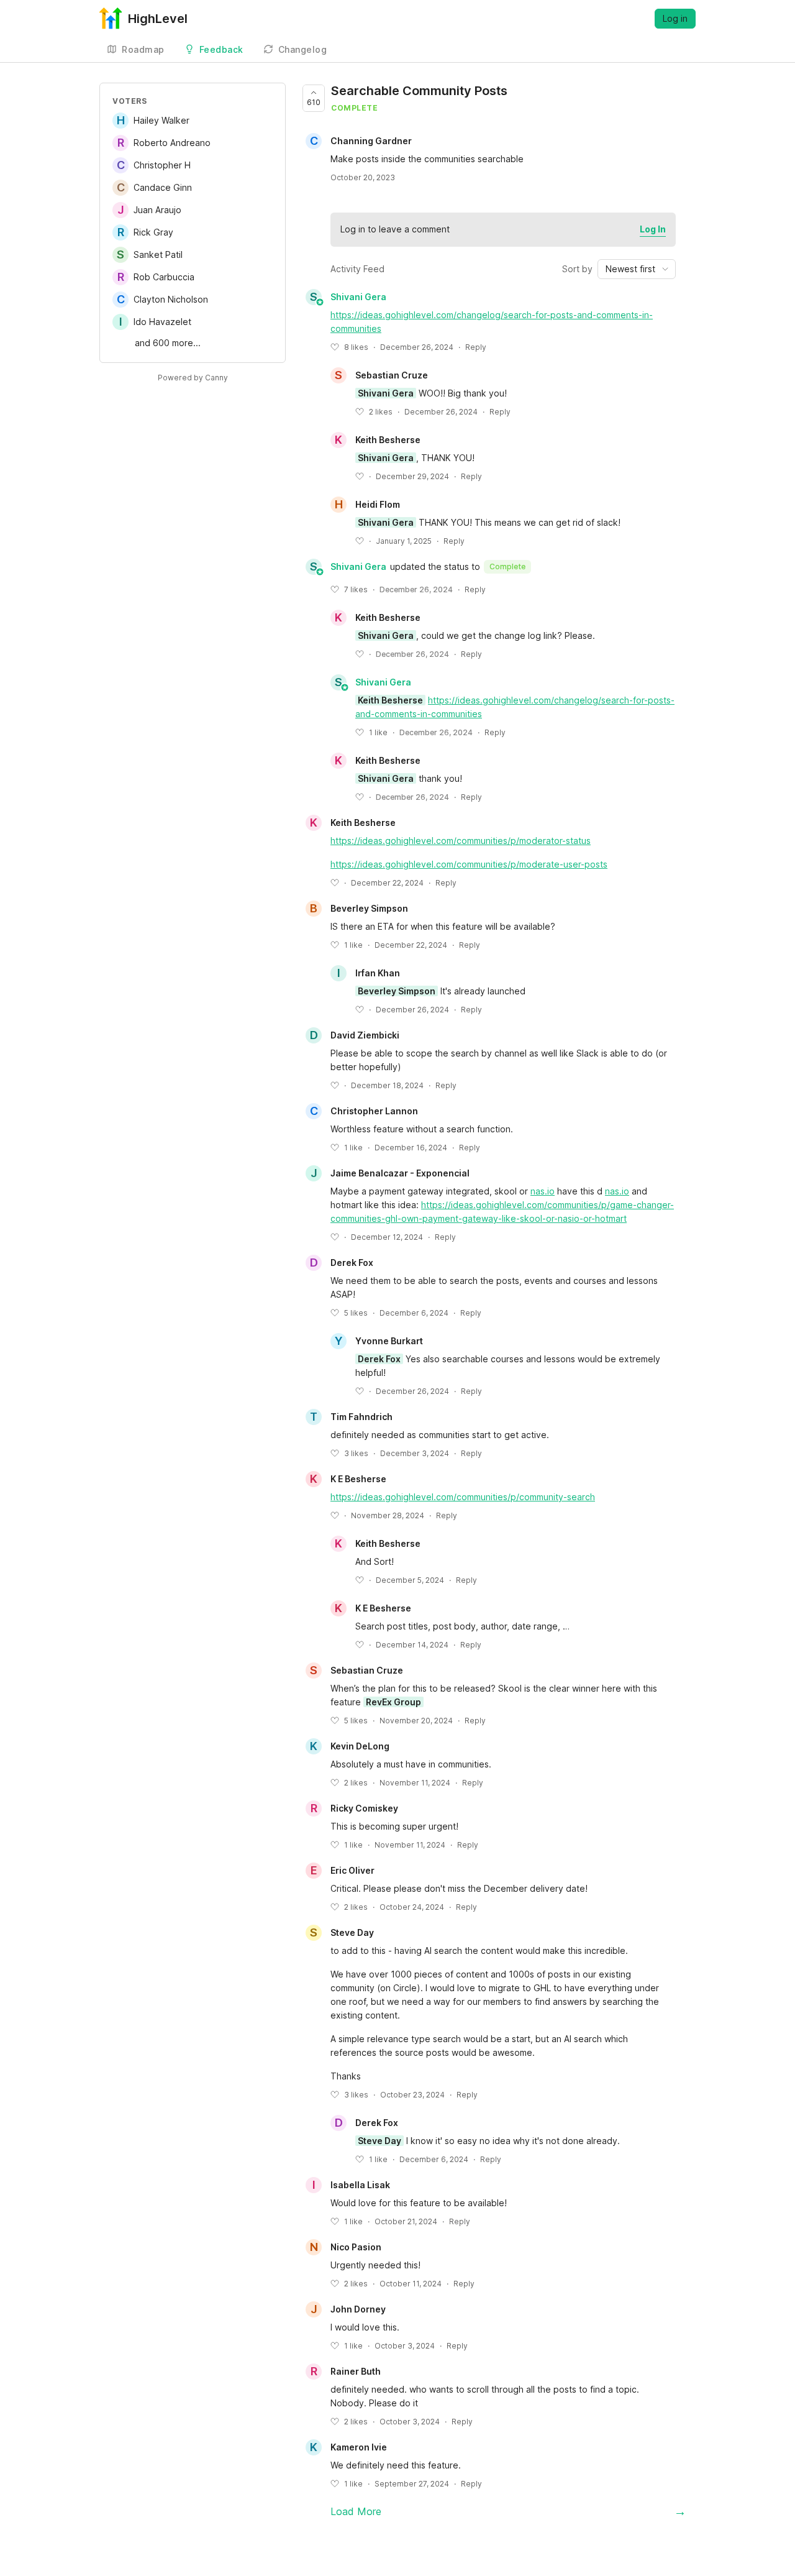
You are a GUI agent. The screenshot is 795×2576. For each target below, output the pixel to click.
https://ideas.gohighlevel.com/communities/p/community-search (463, 1497)
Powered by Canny (193, 378)
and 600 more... (168, 343)
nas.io (543, 1191)
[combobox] (637, 269)
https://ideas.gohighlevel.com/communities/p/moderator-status (461, 841)
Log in (675, 18)
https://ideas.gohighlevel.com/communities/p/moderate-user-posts (469, 864)
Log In (653, 229)
